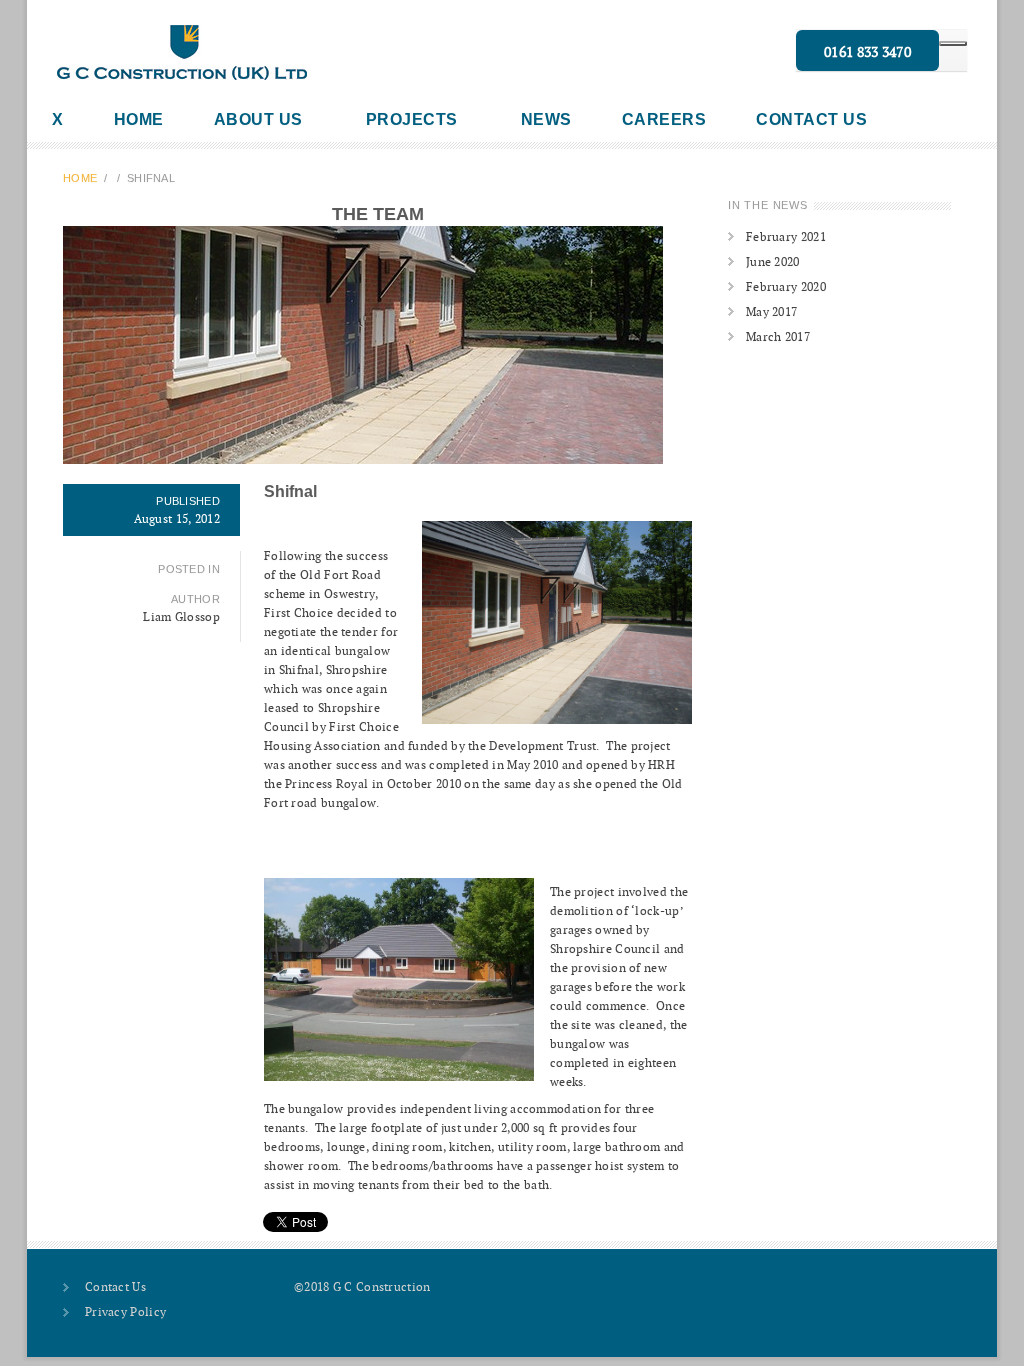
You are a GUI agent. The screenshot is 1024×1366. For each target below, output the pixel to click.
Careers (664, 119)
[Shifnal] (377, 345)
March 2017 (778, 336)
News (546, 119)
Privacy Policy (125, 1311)
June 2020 (773, 261)
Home (139, 119)
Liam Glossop (181, 616)
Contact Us (811, 119)
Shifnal (290, 491)
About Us (258, 119)
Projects (412, 119)
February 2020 (786, 286)
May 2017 (771, 311)
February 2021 (786, 236)
